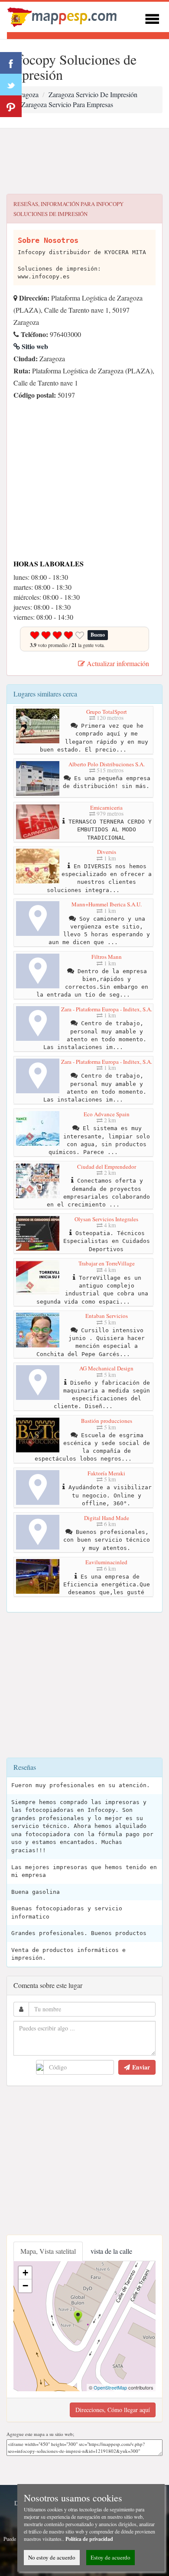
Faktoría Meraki (106, 1473)
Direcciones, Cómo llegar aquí (113, 2410)
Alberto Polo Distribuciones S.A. (107, 764)
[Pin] (11, 106)
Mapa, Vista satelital (48, 2251)
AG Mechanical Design (106, 1368)
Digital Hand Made (107, 1518)
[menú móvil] (152, 18)
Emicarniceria (106, 807)
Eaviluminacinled (106, 1562)
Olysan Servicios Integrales (106, 1219)
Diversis (107, 852)
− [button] (25, 2286)
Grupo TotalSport (107, 712)
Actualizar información (117, 663)
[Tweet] (11, 85)
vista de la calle (111, 2251)
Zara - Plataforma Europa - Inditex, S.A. (107, 1009)
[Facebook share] (11, 63)
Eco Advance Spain (107, 1114)
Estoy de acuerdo (110, 2557)
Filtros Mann (107, 957)
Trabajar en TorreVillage (107, 1263)
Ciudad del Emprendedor (107, 1167)
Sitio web (34, 346)
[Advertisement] (84, 161)
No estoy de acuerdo (52, 2557)
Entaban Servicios (107, 1316)
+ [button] (25, 2273)
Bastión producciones (107, 1421)
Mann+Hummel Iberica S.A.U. (107, 904)
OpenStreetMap (110, 2387)
